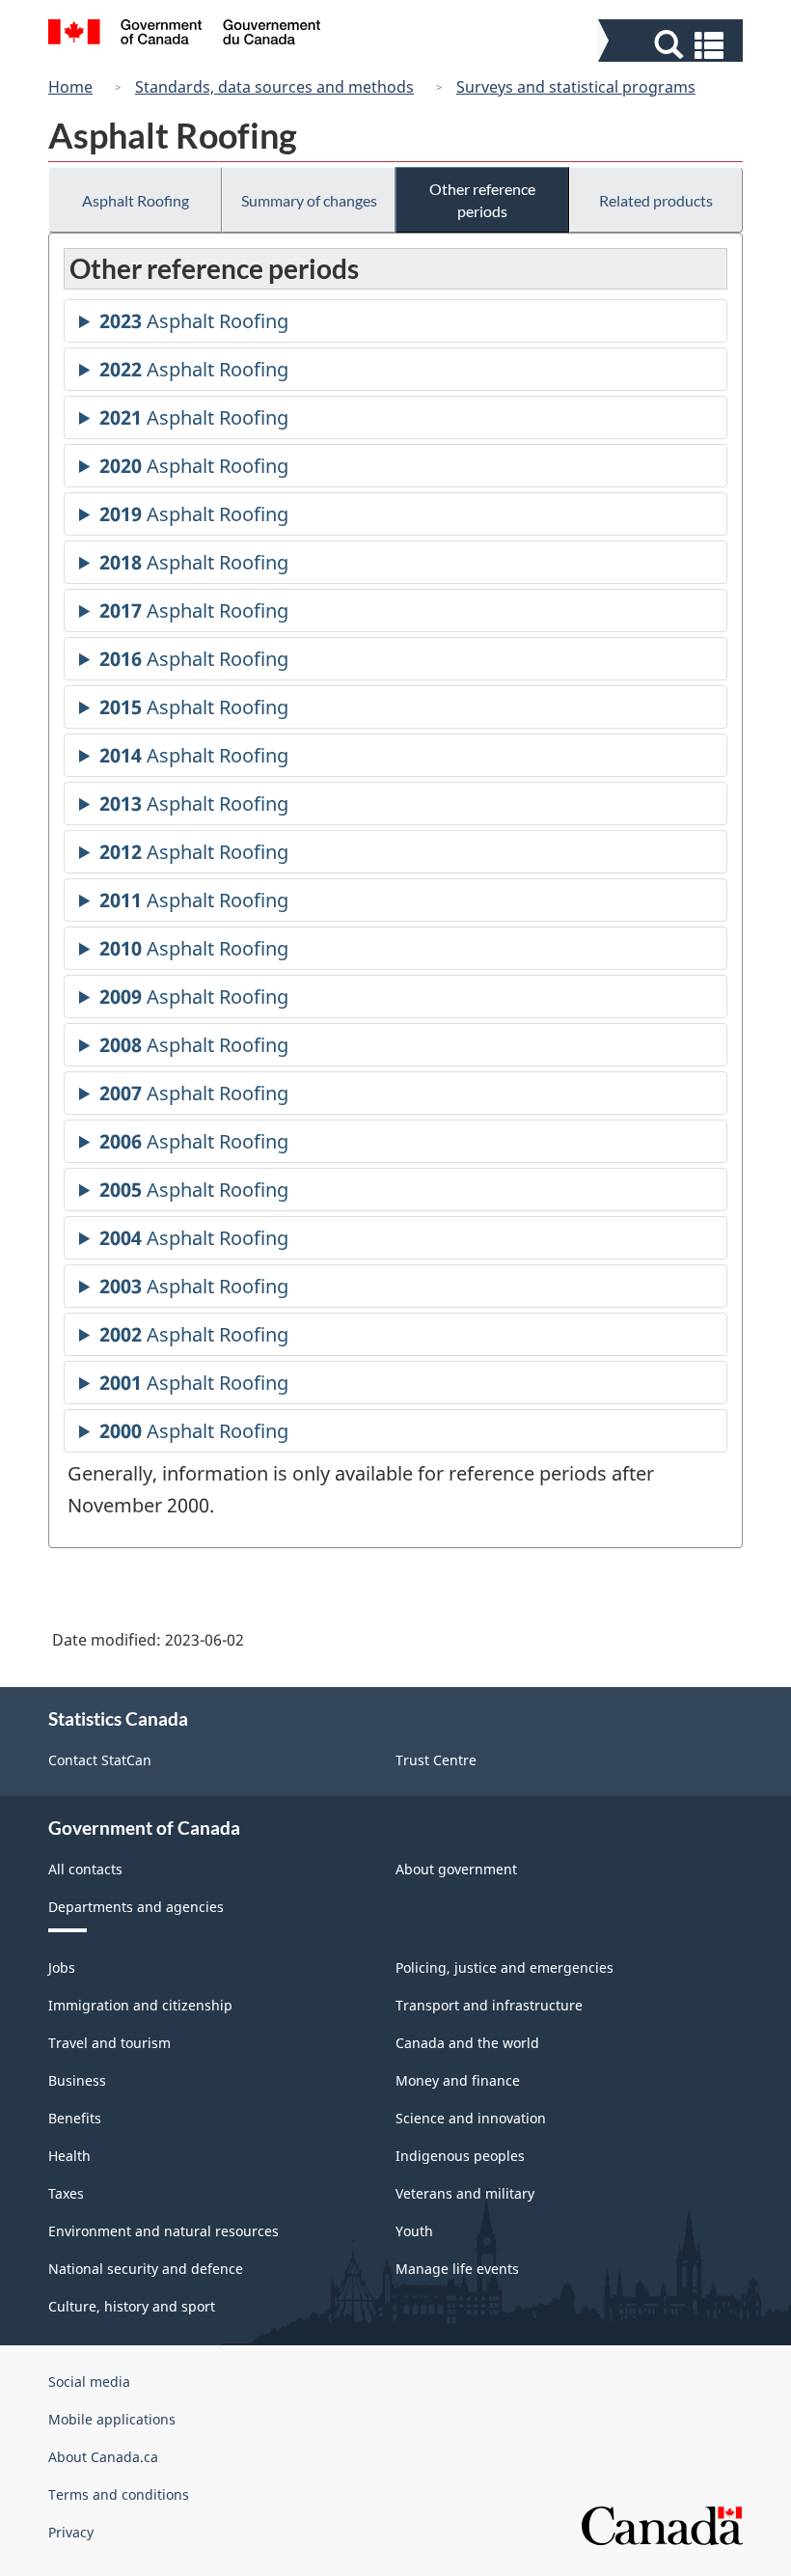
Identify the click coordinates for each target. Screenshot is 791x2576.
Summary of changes (309, 200)
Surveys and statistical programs (576, 87)
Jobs (62, 1967)
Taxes (66, 2193)
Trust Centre (436, 1760)
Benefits (75, 2118)
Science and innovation (471, 2118)
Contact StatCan (100, 1760)
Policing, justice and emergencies (505, 1967)
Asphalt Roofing (136, 200)
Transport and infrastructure (489, 2005)
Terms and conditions (119, 2494)
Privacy (71, 2532)
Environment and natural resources (164, 2231)
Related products (656, 200)
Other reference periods (482, 200)
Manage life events (457, 2269)
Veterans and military (465, 2193)
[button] (673, 45)
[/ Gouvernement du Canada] (185, 35)
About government (456, 1869)
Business (77, 2080)
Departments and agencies (136, 1907)
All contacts (85, 1869)
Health (69, 2156)
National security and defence (146, 2269)
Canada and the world (467, 2043)
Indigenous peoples (460, 2156)
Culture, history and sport (132, 2306)
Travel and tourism (109, 2043)
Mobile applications (112, 2419)
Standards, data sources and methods (274, 87)
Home (70, 87)
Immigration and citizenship (140, 2005)
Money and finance (458, 2080)
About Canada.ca (103, 2457)
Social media (89, 2382)
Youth (414, 2231)
